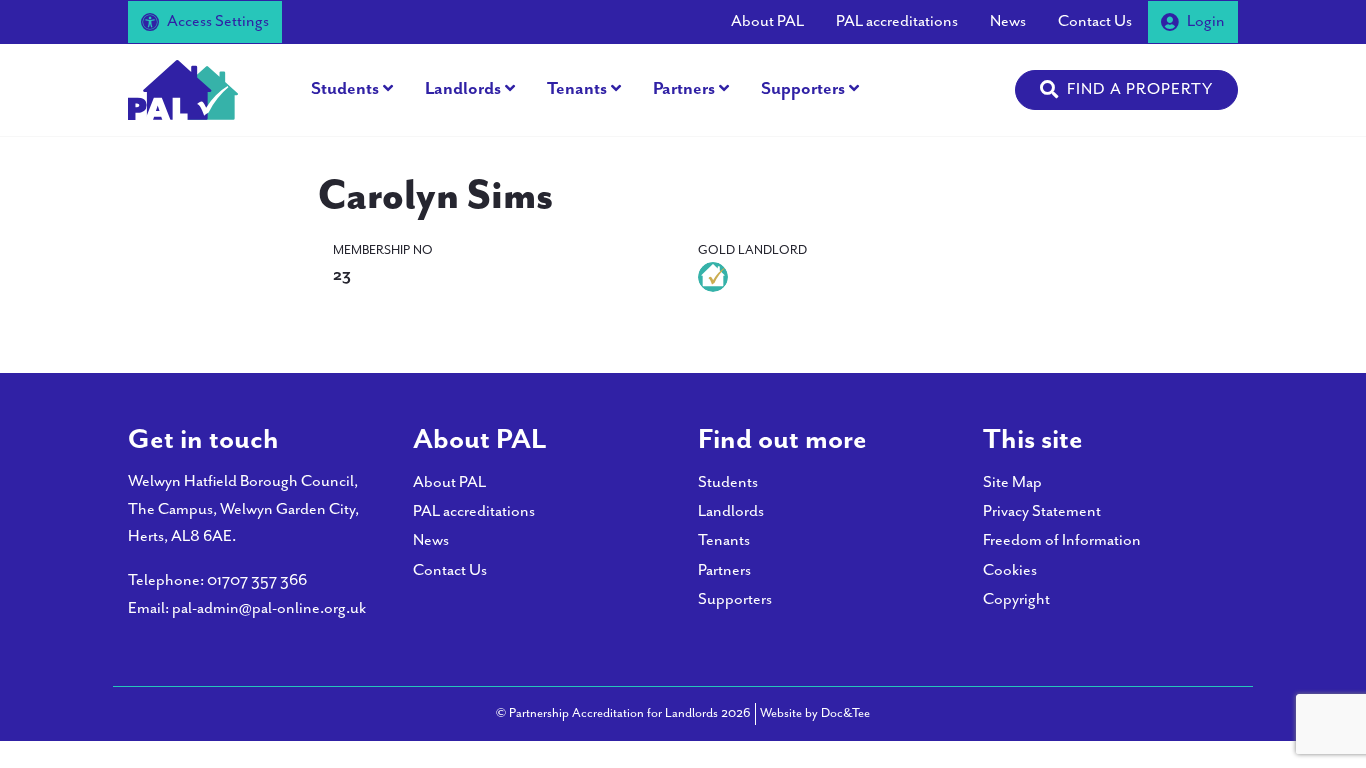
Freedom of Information (1062, 540)
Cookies (1010, 570)
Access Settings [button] (218, 21)
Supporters (803, 89)
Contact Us (1095, 21)
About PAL (767, 21)
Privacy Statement (1042, 511)
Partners (684, 89)
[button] (1126, 90)
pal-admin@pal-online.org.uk (269, 608)
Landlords (463, 89)
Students (345, 89)
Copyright (1016, 599)
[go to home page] (183, 88)
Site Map (1012, 482)
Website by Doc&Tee (815, 713)
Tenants (577, 89)
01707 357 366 (257, 580)
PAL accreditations (897, 21)
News (1008, 21)
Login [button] (1206, 21)
